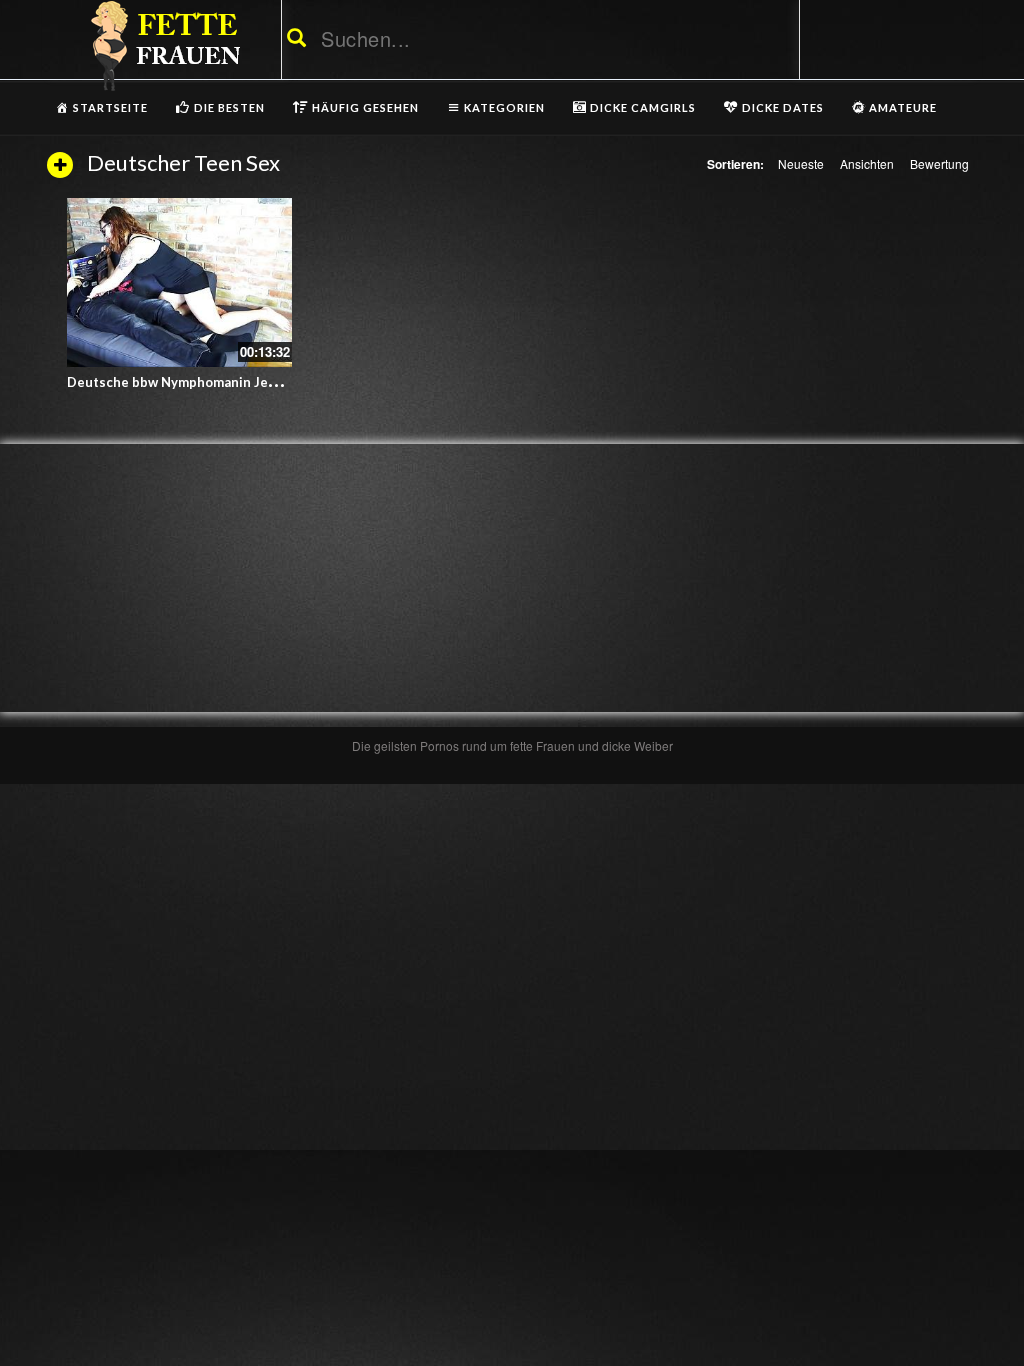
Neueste (801, 163)
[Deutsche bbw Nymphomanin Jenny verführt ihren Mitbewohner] (179, 282)
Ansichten (867, 163)
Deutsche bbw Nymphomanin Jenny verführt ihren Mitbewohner (270, 382)
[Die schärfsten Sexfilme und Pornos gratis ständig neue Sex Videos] (162, 45)
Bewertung (939, 163)
